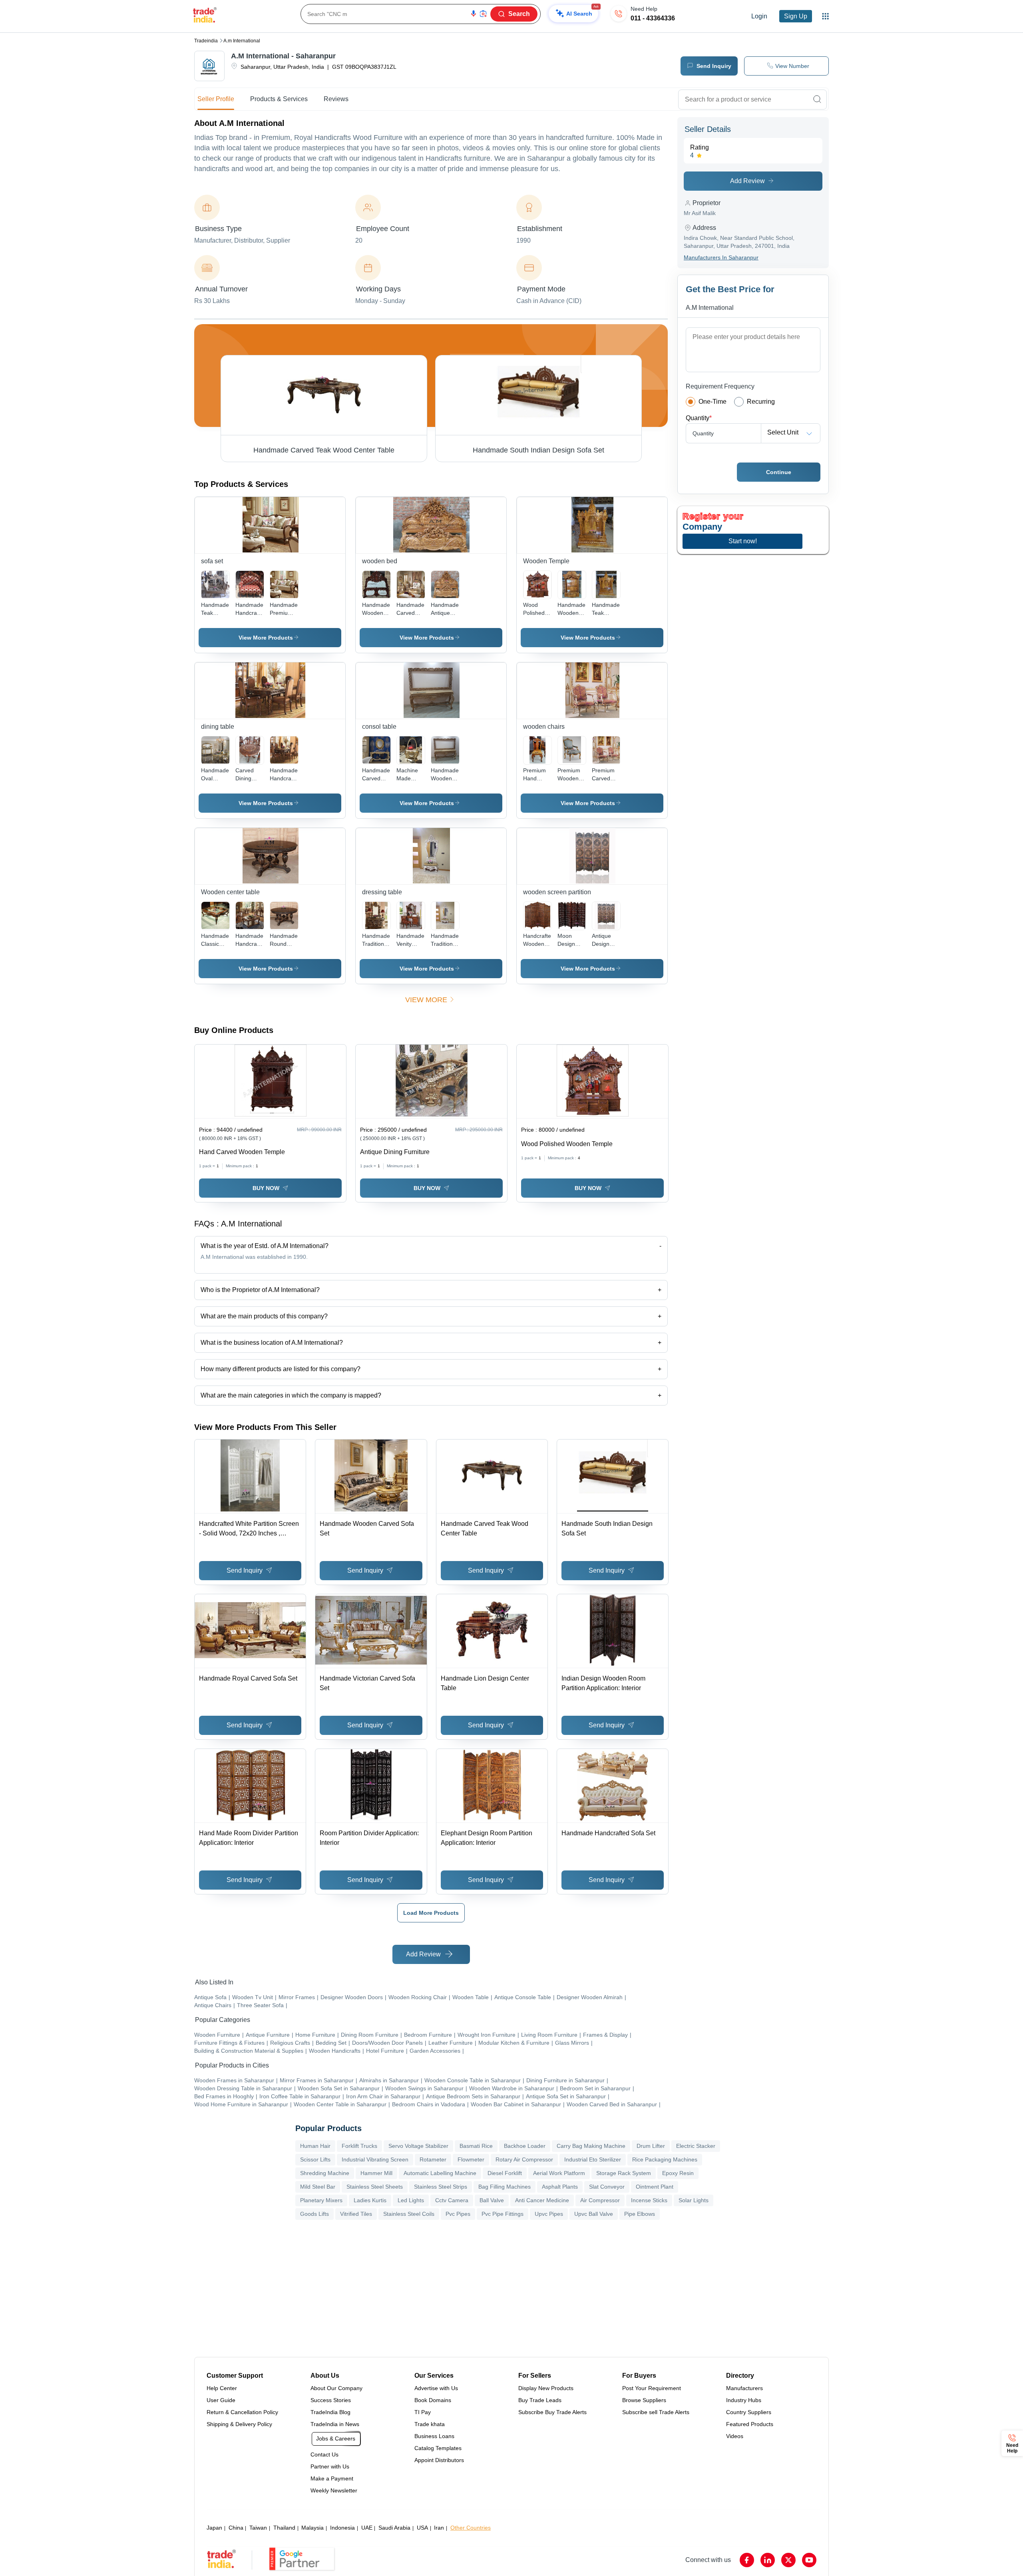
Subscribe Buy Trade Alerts (552, 2412)
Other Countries (471, 2528)
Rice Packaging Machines (665, 2159)
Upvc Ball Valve (594, 2214)
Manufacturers (744, 2388)
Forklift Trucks (359, 2146)
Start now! (743, 541)
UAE (367, 2528)
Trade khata (430, 2424)
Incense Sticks (649, 2200)
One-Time (713, 402)
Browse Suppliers (644, 2400)
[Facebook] (747, 2560)
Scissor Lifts (315, 2159)
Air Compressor (600, 2200)
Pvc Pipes (458, 2214)
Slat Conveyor (607, 2187)
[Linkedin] (768, 2560)
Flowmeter (471, 2159)
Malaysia (312, 2528)
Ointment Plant (655, 2187)
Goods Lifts (314, 2214)
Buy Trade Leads (540, 2400)
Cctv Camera (452, 2200)
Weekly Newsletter (334, 2490)
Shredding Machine (325, 2173)
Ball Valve (492, 2200)
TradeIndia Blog (330, 2412)
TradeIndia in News (335, 2424)
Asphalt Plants (560, 2187)
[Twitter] (788, 2560)
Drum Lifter (651, 2146)
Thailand (284, 2528)
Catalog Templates (438, 2448)
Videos (735, 2436)
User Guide (221, 2400)
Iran (439, 2528)
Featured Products (750, 2424)
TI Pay (423, 2412)
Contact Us (324, 2454)
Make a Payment (332, 2478)
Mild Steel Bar (318, 2187)
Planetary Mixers (321, 2200)
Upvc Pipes (549, 2214)
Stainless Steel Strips (441, 2187)
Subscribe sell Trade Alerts (656, 2412)
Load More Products (431, 1913)
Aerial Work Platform (559, 2173)
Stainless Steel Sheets (375, 2187)
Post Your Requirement (652, 2388)
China (236, 2528)
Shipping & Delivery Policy (239, 2424)
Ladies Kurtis (370, 2200)
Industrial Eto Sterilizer (593, 2159)
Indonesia (342, 2528)
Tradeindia (206, 41)
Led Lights (411, 2200)
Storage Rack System (624, 2173)
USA (422, 2528)
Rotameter (433, 2159)
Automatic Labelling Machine (440, 2173)
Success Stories (331, 2400)
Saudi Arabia (394, 2528)
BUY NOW (266, 1188)
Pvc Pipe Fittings (503, 2214)
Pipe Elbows (640, 2214)
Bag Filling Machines (505, 2187)
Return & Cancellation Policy (242, 2412)
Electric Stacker (696, 2146)
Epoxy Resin (678, 2173)
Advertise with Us (436, 2388)
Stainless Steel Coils (409, 2214)
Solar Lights (694, 2200)
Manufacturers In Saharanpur (721, 257)
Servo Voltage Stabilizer (418, 2146)
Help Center (222, 2388)
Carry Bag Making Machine (591, 2146)
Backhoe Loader (525, 2146)
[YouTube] (809, 2560)
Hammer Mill (376, 2173)
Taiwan (258, 2528)
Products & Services (279, 99)
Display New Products (546, 2388)
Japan (214, 2528)
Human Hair (315, 2146)
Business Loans (434, 2436)
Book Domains (433, 2400)
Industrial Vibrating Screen (375, 2159)
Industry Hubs (744, 2400)
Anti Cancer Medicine (542, 2200)
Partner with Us (330, 2466)
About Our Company (336, 2388)
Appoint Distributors (439, 2460)
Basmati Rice (476, 2146)
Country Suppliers (749, 2412)
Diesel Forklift (505, 2173)
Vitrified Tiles (356, 2214)
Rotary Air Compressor (524, 2159)
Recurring (761, 402)
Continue (779, 472)
